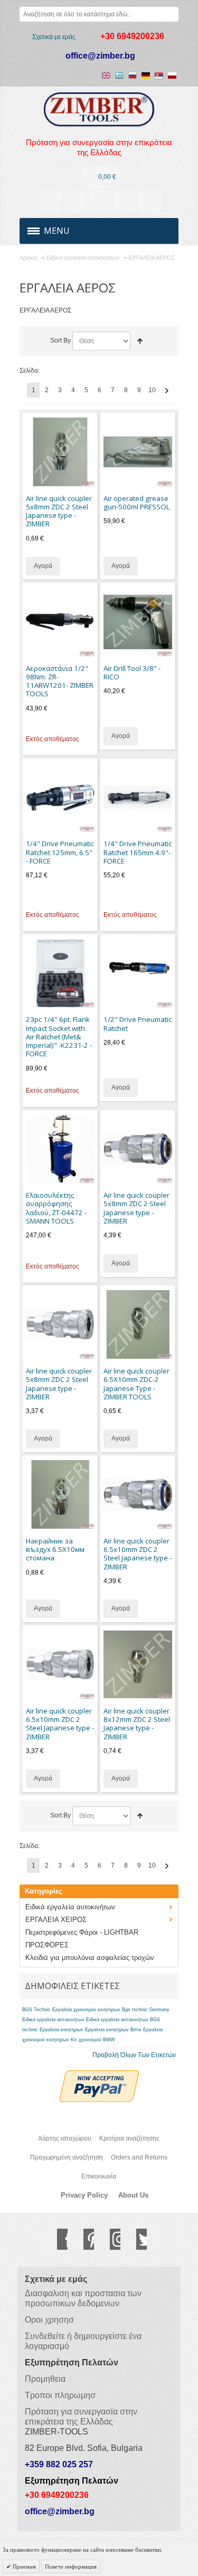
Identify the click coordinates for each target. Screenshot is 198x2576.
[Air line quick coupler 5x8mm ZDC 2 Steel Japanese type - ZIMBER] (60, 452)
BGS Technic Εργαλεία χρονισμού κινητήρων (71, 2010)
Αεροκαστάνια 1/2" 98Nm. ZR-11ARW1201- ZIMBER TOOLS (60, 681)
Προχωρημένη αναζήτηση (67, 2157)
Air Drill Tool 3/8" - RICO (132, 673)
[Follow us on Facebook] (57, 2239)
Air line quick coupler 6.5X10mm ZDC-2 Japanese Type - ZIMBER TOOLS (136, 1384)
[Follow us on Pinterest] (83, 2239)
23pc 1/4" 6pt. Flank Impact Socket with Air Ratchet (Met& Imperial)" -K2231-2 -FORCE (59, 1036)
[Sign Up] (150, 202)
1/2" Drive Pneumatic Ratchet (138, 1024)
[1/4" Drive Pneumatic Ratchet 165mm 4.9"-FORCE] (138, 798)
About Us (133, 2195)
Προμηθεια (45, 2379)
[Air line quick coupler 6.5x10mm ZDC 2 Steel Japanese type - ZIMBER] (138, 1494)
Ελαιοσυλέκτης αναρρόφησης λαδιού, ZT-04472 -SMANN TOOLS (56, 1208)
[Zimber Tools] (99, 110)
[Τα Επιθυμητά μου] (100, 202)
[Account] (51, 202)
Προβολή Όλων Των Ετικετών (134, 2055)
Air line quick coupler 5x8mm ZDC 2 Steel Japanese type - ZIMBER (59, 511)
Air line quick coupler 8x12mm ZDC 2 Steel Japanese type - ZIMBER (137, 1724)
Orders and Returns (139, 2157)
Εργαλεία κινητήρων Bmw (113, 2030)
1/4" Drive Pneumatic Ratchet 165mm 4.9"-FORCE (138, 852)
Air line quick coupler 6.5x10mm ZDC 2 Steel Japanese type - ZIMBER (138, 1554)
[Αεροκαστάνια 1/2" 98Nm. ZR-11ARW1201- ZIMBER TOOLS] (60, 622)
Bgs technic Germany (146, 2010)
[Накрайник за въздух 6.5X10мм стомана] (60, 1494)
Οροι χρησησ (49, 2320)
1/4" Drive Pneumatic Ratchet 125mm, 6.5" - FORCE (60, 852)
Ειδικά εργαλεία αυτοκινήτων (53, 2020)
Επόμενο (167, 391)
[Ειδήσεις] (76, 202)
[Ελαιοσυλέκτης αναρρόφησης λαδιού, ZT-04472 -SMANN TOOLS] (60, 1149)
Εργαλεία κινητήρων (62, 2030)
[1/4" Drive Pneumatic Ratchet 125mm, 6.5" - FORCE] (60, 798)
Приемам (23, 2566)
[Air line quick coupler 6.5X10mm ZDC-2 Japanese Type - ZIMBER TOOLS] (138, 1324)
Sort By (60, 340)
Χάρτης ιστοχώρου (65, 2138)
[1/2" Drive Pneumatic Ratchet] (138, 973)
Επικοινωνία (99, 2176)
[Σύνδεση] (125, 202)
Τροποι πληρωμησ (60, 2395)
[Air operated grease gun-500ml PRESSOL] (138, 452)
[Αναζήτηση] (171, 14)
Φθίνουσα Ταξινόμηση (140, 341)
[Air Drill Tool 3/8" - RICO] (138, 622)
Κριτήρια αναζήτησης (129, 2138)
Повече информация (71, 2566)
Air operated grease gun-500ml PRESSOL (136, 503)
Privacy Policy (84, 2195)
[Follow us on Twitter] (136, 2239)
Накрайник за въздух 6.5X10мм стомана (55, 1550)
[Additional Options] (99, 2075)
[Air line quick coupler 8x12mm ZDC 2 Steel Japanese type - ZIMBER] (138, 1664)
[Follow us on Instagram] (110, 2239)
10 (152, 390)
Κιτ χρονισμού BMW (93, 2040)
